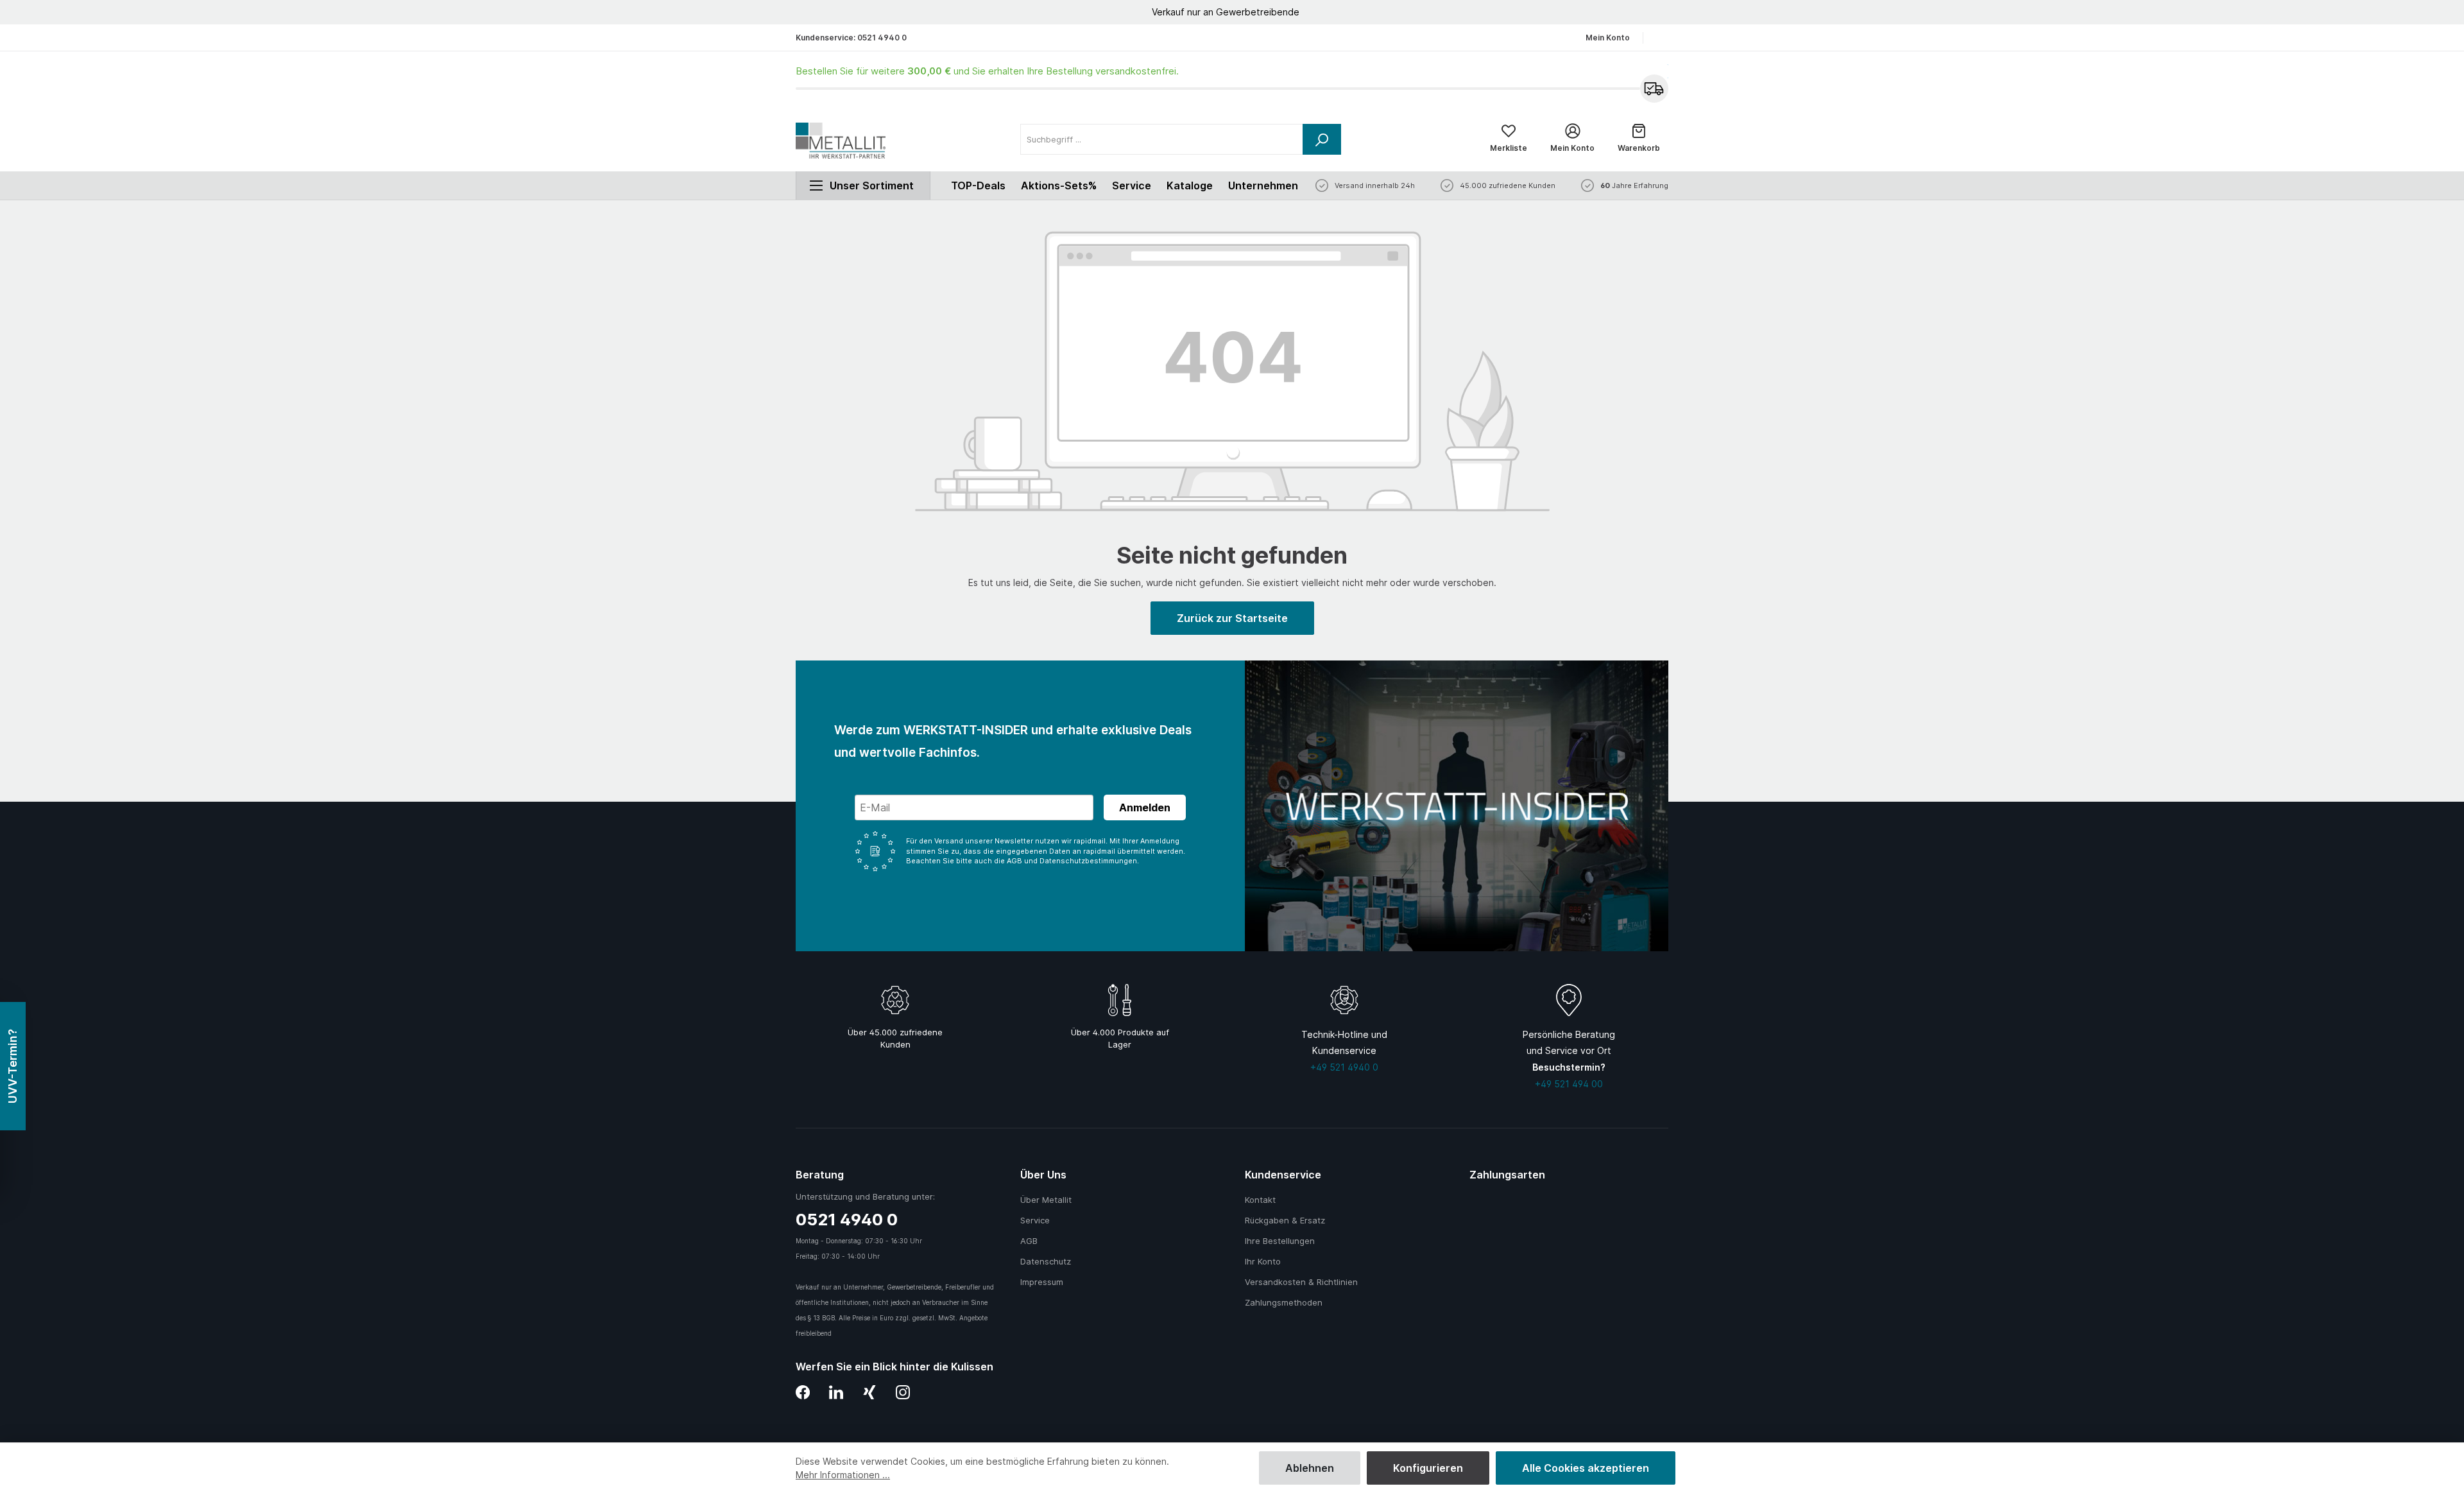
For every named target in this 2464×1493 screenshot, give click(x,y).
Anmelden (1145, 807)
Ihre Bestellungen (1280, 1241)
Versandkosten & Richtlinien (1301, 1282)
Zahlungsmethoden (1284, 1302)
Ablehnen (1310, 1468)
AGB (1029, 1241)
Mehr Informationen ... (843, 1475)
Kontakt (1260, 1200)
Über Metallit (1046, 1200)
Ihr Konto (1263, 1261)
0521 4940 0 (882, 38)
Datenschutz (1046, 1261)
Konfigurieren (1428, 1468)
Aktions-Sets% (1059, 186)
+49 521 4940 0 (1344, 1067)
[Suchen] (1322, 139)
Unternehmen (1263, 186)
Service (1132, 186)
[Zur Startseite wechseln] (841, 141)
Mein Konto (1608, 38)
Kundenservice (1283, 1175)
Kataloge (1190, 186)
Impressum (1042, 1282)
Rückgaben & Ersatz (1285, 1220)
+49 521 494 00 (1569, 1084)
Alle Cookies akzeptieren (1586, 1468)
